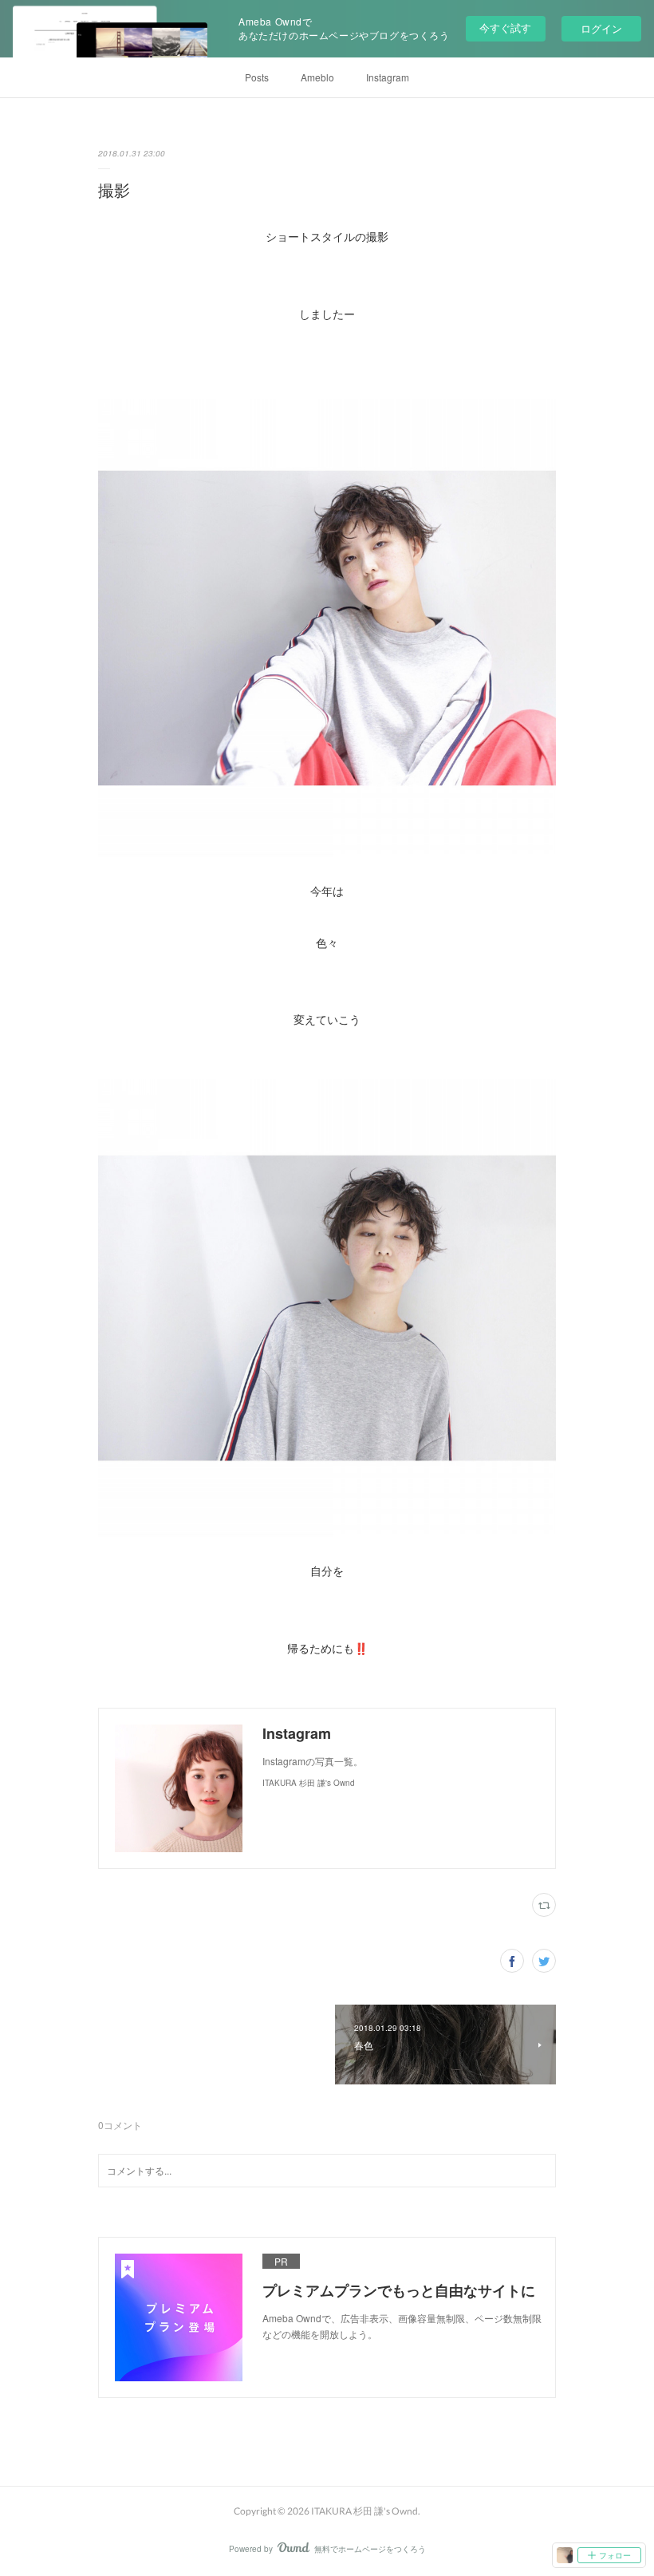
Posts (257, 77)
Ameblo (317, 77)
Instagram (388, 77)
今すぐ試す (505, 28)
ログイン (601, 28)
